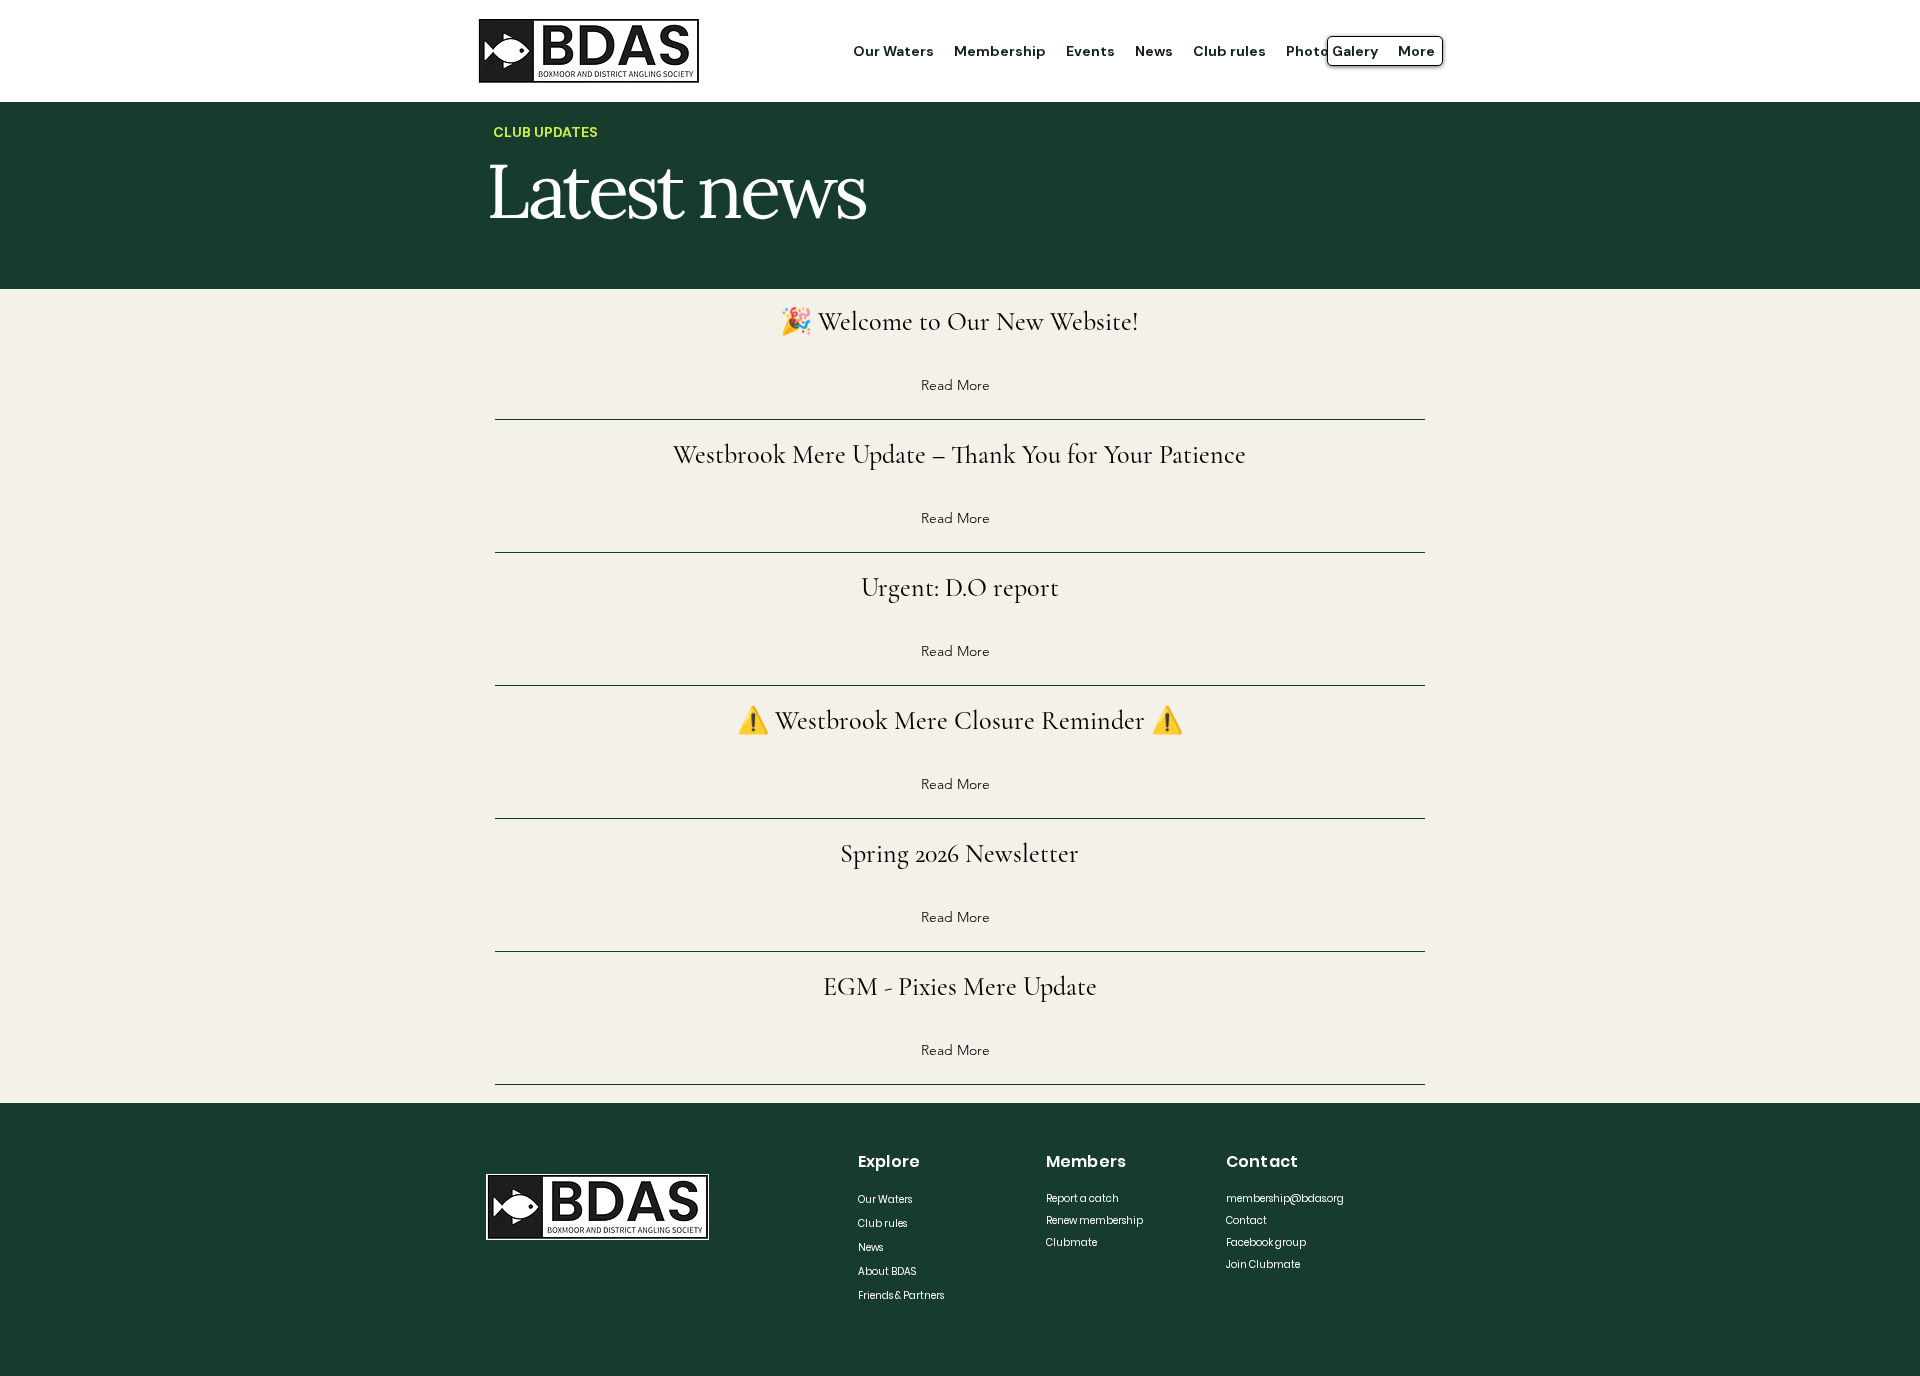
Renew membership (1094, 1220)
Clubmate (1071, 1242)
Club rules (882, 1223)
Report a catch (1082, 1198)
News (870, 1247)
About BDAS (887, 1271)
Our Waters (885, 1199)
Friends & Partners (901, 1295)
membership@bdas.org (1274, 1198)
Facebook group (1266, 1242)
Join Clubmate (1263, 1264)
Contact (1246, 1220)
